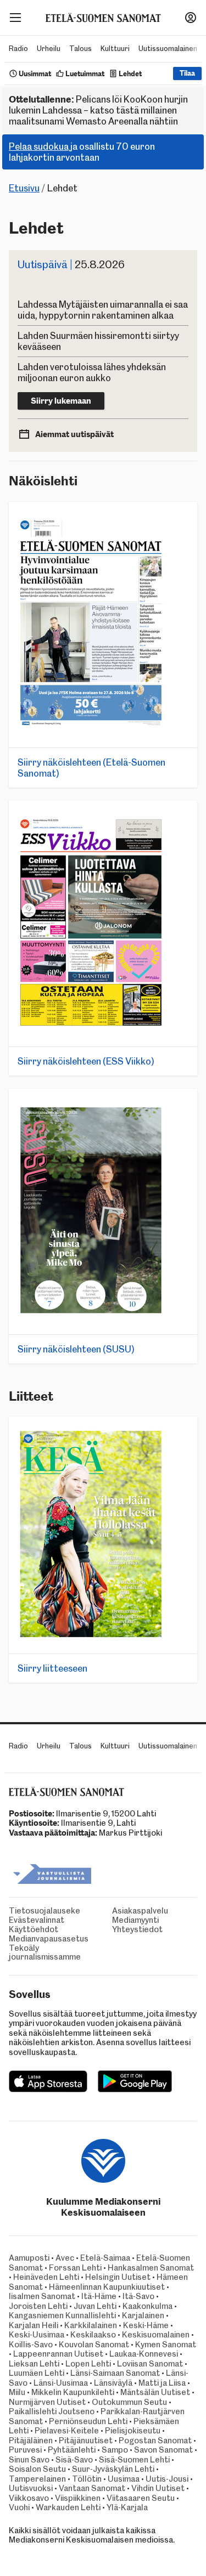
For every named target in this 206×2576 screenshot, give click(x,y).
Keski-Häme (146, 2325)
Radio (18, 49)
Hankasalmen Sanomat (151, 2268)
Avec (65, 2258)
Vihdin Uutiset (158, 2488)
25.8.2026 (71, 265)
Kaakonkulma (147, 2306)
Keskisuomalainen (156, 2335)
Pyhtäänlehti (72, 2450)
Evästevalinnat (37, 1920)
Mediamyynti (135, 1920)
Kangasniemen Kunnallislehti (62, 2315)
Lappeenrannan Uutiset (58, 2354)
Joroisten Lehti (38, 2306)
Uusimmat (35, 74)
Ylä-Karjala (127, 2507)
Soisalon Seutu (37, 2469)
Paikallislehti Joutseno (52, 2411)
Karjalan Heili (34, 2325)
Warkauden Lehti (68, 2507)
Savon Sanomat (163, 2450)
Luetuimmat (85, 74)
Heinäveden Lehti (46, 2277)
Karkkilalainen (91, 2325)
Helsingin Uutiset (118, 2277)
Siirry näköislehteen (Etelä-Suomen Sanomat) (91, 768)
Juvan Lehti (95, 2306)
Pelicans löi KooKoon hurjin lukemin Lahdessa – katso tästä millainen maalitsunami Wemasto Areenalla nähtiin (98, 110)
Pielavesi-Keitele (67, 2431)
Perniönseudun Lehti (88, 2421)
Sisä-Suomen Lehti (134, 2460)
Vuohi (19, 2507)
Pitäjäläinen (31, 2441)
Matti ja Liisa (162, 2383)
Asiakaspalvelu (140, 1911)
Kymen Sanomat (166, 2345)
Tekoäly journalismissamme (45, 1953)
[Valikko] (15, 18)
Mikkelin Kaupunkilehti (73, 2392)
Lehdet (130, 74)
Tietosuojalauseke (44, 1911)
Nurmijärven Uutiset (47, 2402)
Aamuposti (29, 2258)
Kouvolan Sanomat (94, 2345)
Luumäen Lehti (37, 2373)
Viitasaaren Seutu (141, 2498)
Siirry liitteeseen (52, 1668)
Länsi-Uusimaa (61, 2383)
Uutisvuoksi (31, 2488)
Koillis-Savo (31, 2345)
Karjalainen (143, 2315)
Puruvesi (25, 2450)
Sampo (115, 2450)
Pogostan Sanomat (155, 2441)
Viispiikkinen (78, 2498)
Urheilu (49, 49)
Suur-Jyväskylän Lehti (113, 2469)
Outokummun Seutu (129, 2402)
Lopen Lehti (88, 2364)
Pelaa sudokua (39, 146)
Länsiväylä (113, 2383)
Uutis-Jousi (167, 2479)
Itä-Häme (99, 2296)
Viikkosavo (29, 2498)
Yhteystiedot (137, 1930)
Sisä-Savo (74, 2460)
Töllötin (87, 2479)
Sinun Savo (29, 2460)
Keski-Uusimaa (37, 2335)
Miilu (17, 2392)
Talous (80, 49)
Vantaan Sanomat (92, 2488)
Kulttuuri (115, 49)
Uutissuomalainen (168, 49)
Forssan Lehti (75, 2268)
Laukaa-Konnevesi (144, 2354)
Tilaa (187, 73)
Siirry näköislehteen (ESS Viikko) (86, 1061)
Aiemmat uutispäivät (74, 434)
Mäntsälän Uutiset (155, 2392)
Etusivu (24, 188)
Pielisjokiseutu (133, 2431)
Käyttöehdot (34, 1930)
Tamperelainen (37, 2479)
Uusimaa (124, 2479)
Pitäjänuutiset (86, 2441)
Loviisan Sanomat (150, 2364)
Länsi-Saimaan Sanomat (115, 2373)
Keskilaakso (93, 2335)
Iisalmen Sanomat (42, 2296)
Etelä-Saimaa (105, 2258)
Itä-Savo (138, 2296)
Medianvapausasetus (49, 1939)
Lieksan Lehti (34, 2364)
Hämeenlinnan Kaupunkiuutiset (107, 2287)
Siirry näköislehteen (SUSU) (76, 1349)
